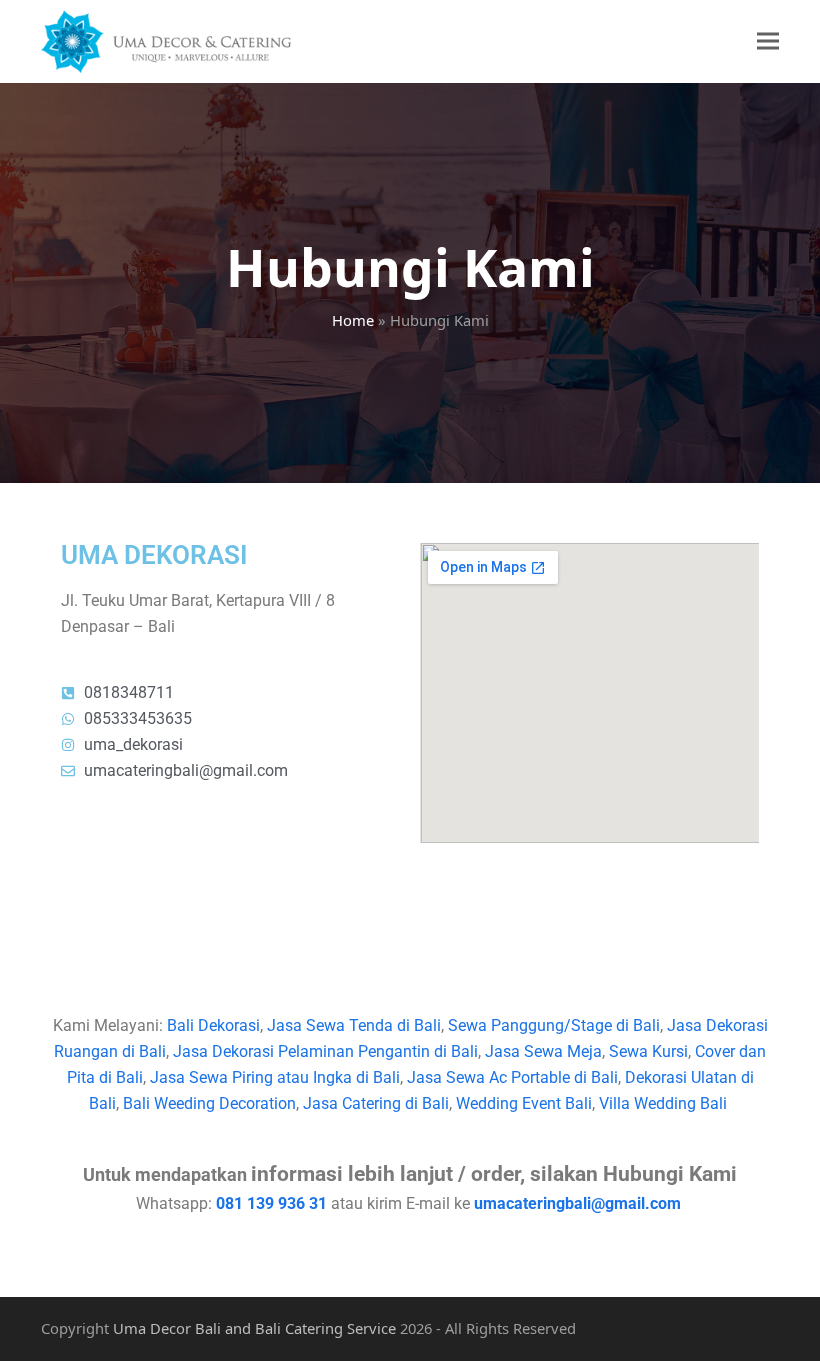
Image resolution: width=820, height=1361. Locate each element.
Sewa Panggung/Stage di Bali (554, 1025)
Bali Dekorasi (213, 1025)
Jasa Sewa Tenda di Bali (354, 1025)
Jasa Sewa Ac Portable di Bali (512, 1077)
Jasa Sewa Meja (543, 1051)
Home (353, 320)
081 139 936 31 (271, 1203)
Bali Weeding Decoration (209, 1103)
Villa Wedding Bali (665, 1103)
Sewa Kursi (648, 1051)
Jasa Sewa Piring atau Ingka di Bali (275, 1077)
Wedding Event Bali (524, 1103)
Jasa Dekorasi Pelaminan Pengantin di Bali (325, 1051)
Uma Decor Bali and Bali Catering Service (254, 1328)
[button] (768, 41)
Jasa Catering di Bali (376, 1103)
